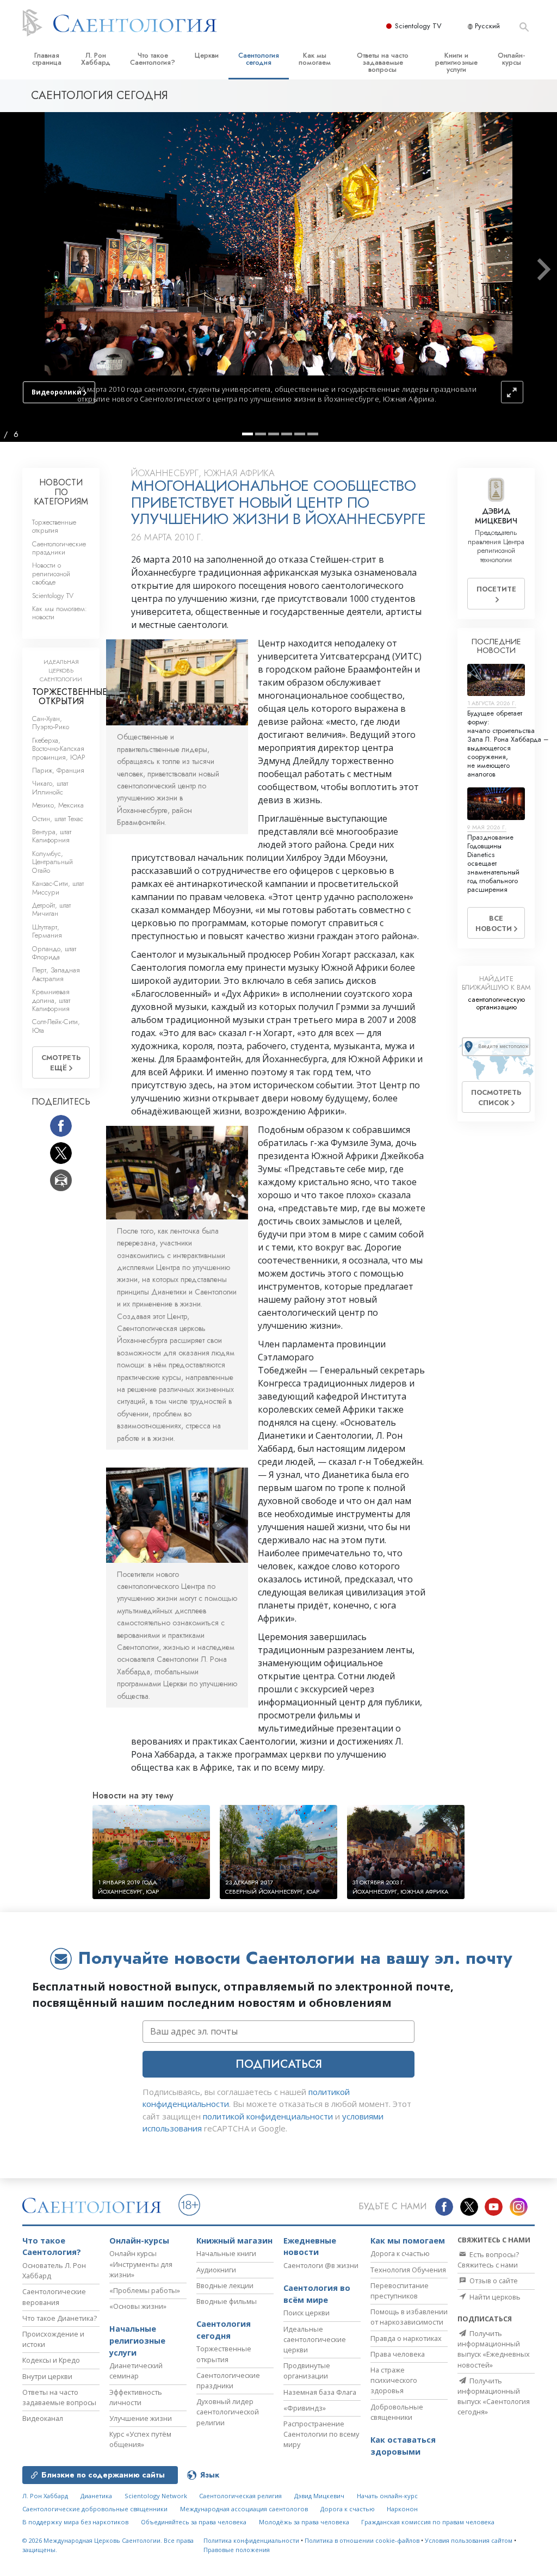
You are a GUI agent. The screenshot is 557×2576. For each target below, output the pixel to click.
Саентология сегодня (259, 59)
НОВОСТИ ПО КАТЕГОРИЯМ (61, 492)
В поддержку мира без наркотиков (75, 2522)
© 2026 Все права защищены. (108, 2545)
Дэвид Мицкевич (319, 2496)
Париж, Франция (58, 770)
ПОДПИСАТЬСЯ (279, 2064)
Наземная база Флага (320, 2392)
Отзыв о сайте (493, 2281)
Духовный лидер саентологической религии (228, 2412)
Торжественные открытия (54, 526)
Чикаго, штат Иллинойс (50, 787)
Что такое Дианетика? (60, 2318)
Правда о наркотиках (406, 2338)
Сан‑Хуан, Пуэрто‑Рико (51, 723)
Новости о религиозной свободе (51, 574)
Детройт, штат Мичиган (51, 909)
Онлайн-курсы (511, 59)
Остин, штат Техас (58, 819)
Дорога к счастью (400, 2253)
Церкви (207, 55)
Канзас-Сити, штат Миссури (58, 888)
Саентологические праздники (59, 548)
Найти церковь (494, 2297)
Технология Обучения (408, 2270)
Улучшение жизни (141, 2418)
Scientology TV (418, 26)
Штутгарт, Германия (47, 931)
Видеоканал (43, 2418)
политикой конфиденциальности (268, 2116)
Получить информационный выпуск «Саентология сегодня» (494, 2396)
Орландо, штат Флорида (54, 953)
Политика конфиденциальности (251, 2540)
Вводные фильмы (227, 2301)
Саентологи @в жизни (321, 2265)
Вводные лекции (225, 2285)
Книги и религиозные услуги (456, 62)
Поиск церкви (307, 2313)
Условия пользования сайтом (469, 2540)
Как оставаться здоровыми (403, 2446)
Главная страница (47, 59)
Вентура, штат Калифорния (52, 836)
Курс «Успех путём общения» (140, 2439)
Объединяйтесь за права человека (194, 2522)
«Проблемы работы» (145, 2290)
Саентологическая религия (240, 2496)
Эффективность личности (136, 2397)
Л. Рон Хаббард (96, 59)
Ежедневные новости (310, 2247)
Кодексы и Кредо (51, 2360)
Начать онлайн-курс (387, 2496)
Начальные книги (226, 2253)
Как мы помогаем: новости (60, 613)
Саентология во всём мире (317, 2294)
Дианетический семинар (136, 2371)
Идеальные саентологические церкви (315, 2339)
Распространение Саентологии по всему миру (321, 2434)
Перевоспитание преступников (400, 2291)
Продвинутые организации (307, 2371)
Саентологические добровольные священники (95, 2509)
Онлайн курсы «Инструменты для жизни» (141, 2264)
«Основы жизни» (138, 2306)
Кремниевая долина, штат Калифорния (51, 1000)
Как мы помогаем (315, 59)
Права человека (398, 2354)
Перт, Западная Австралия (56, 974)
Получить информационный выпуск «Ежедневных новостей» (494, 2349)
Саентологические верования (54, 2297)
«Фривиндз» (305, 2408)
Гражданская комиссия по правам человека (428, 2522)
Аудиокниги (216, 2270)
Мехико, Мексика (58, 805)
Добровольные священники (397, 2412)
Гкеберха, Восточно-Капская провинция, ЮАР (59, 749)
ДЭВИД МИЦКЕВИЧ (496, 516)
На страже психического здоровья (394, 2380)
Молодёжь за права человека (304, 2522)
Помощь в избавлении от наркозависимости (409, 2317)
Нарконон (402, 2509)
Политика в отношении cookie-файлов (362, 2540)
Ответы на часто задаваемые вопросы (383, 62)
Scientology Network (156, 2496)
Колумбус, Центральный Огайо (52, 862)
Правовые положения (237, 2550)
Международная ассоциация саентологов (244, 2509)
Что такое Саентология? (153, 59)
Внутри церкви (47, 2376)
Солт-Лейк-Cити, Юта (56, 1026)
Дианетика (96, 2496)
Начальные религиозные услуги (137, 2340)
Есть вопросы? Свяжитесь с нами (488, 2260)
